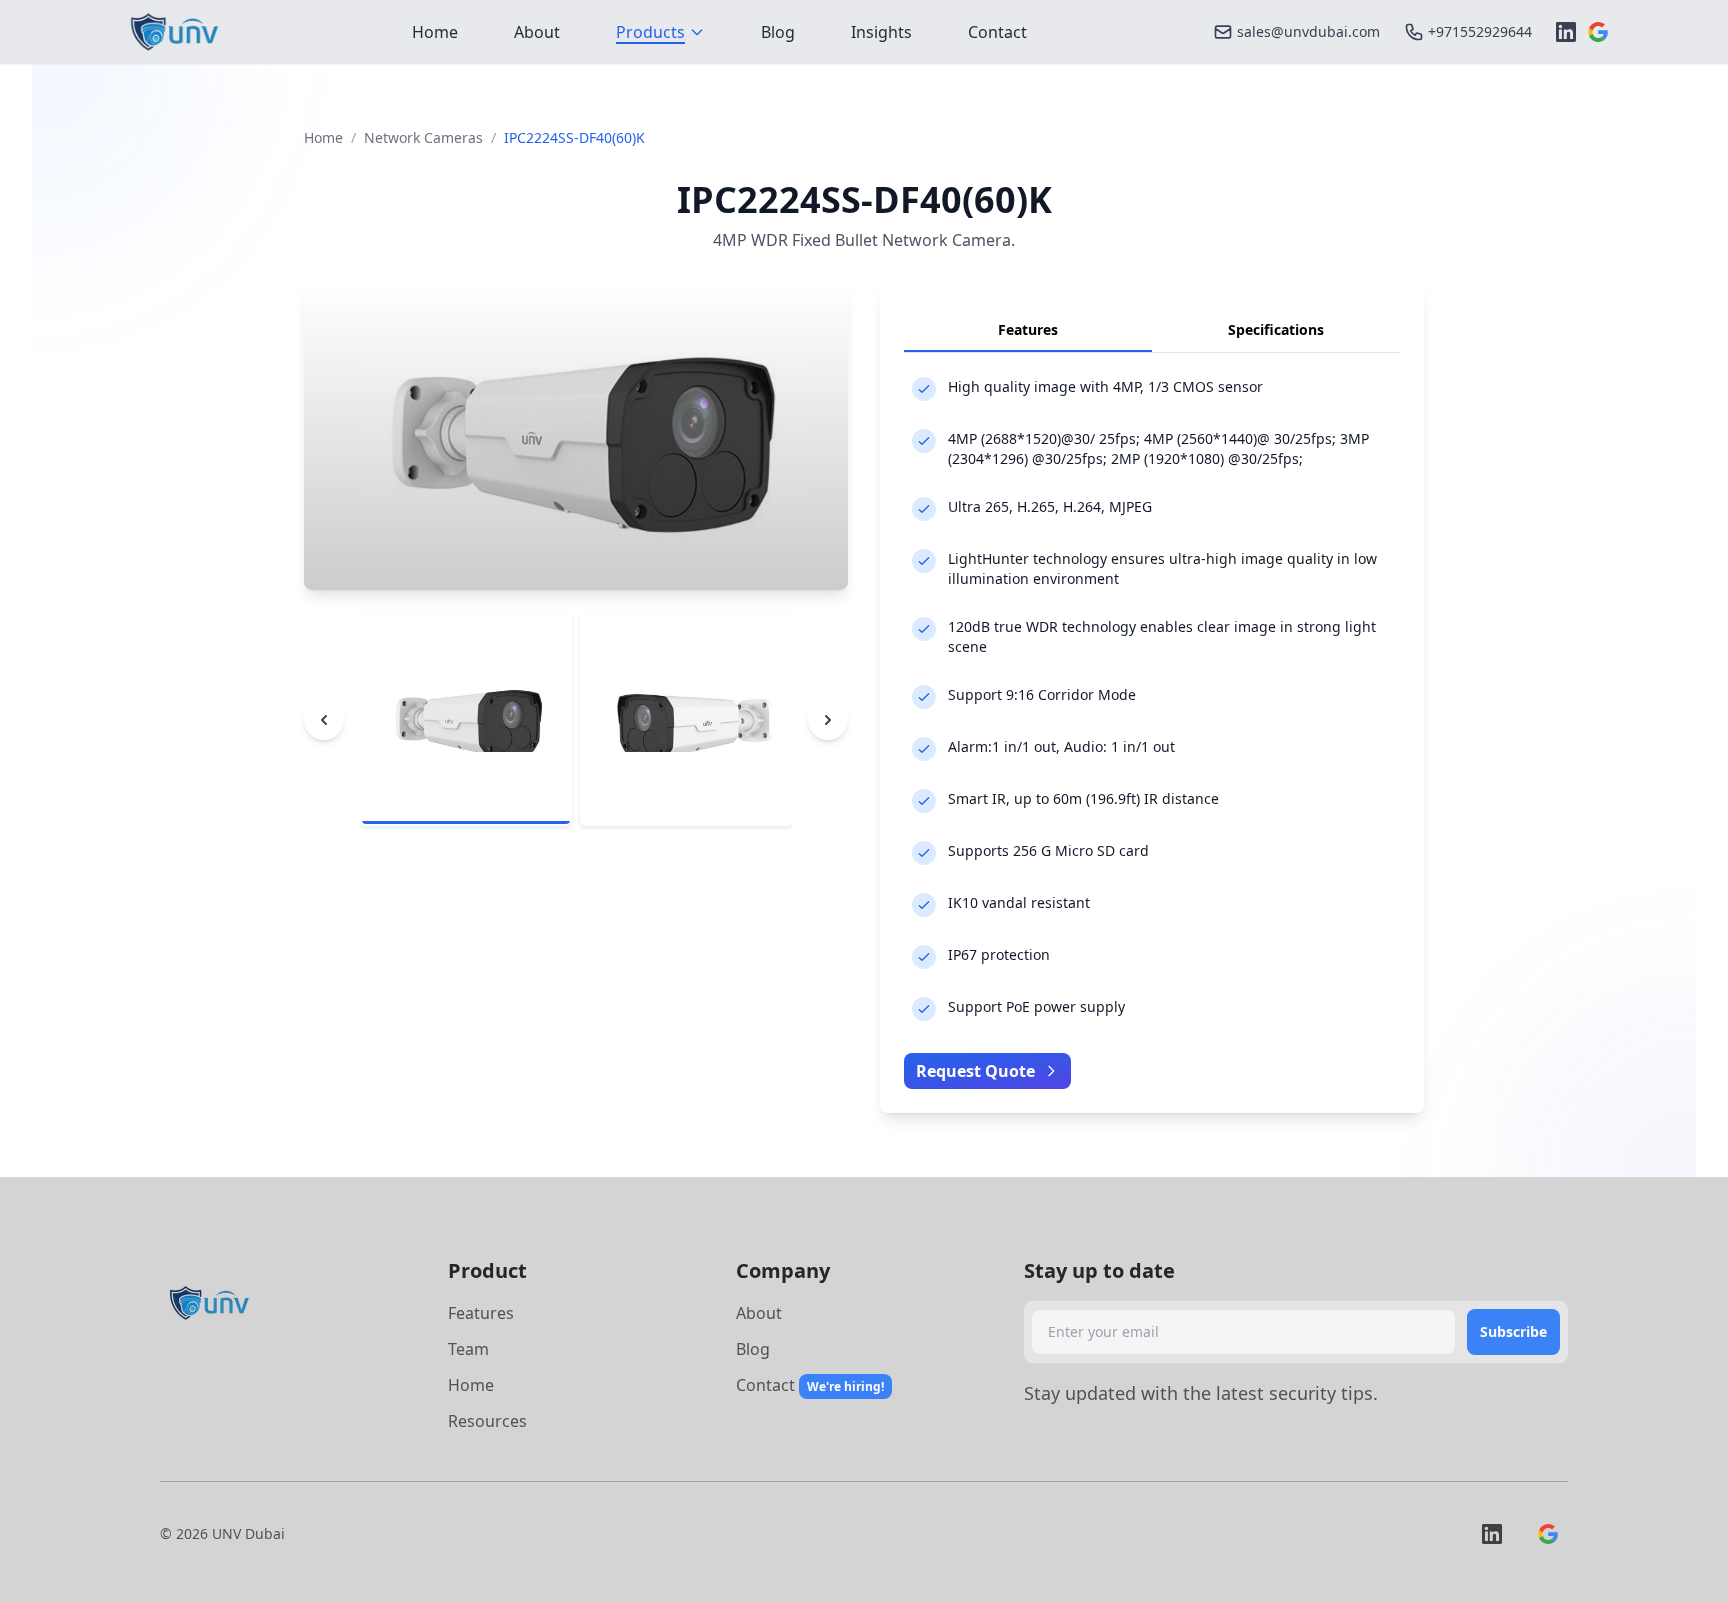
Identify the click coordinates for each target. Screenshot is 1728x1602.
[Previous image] (324, 720)
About (759, 1313)
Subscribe (1513, 1331)
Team (468, 1349)
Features (481, 1313)
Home (323, 137)
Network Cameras (423, 137)
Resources (487, 1421)
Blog (753, 1349)
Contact (765, 1385)
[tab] (466, 720)
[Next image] (828, 720)
